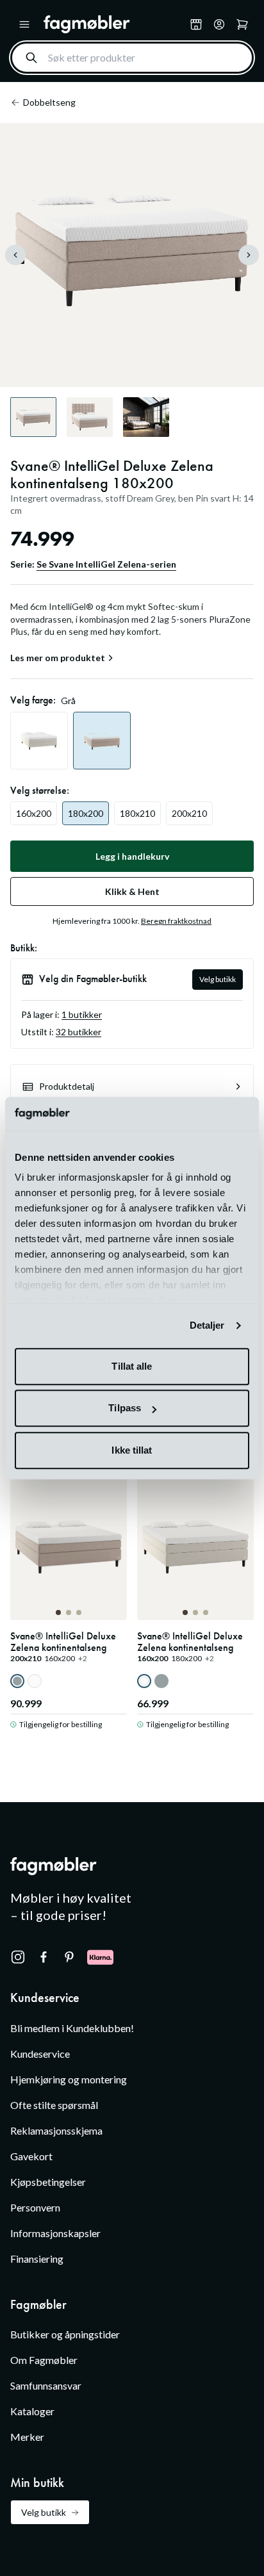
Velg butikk (218, 979)
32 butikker (78, 1032)
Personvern (35, 2207)
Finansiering (37, 2259)
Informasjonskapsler (55, 2233)
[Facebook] (44, 1957)
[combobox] (132, 58)
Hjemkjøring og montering (69, 2079)
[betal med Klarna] (100, 1957)
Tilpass (125, 1408)
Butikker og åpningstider (65, 2334)
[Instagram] (18, 1957)
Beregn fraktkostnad (176, 921)
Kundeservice (40, 2054)
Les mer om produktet (58, 658)
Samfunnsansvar (46, 2385)
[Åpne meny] (24, 24)
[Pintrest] (69, 1957)
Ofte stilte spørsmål (54, 2105)
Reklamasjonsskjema (56, 2130)
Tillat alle (132, 1366)
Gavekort (31, 2156)
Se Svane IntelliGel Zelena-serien (106, 564)
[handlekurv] (219, 24)
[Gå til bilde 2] (69, 1612)
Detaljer (207, 1326)
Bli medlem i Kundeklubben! (72, 2028)
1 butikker (82, 1014)
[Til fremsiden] (114, 24)
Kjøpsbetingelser (48, 2182)
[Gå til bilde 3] (79, 1612)
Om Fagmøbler (44, 2360)
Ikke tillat (132, 1450)
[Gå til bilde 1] (58, 1612)
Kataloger (32, 2411)
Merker (27, 2437)
